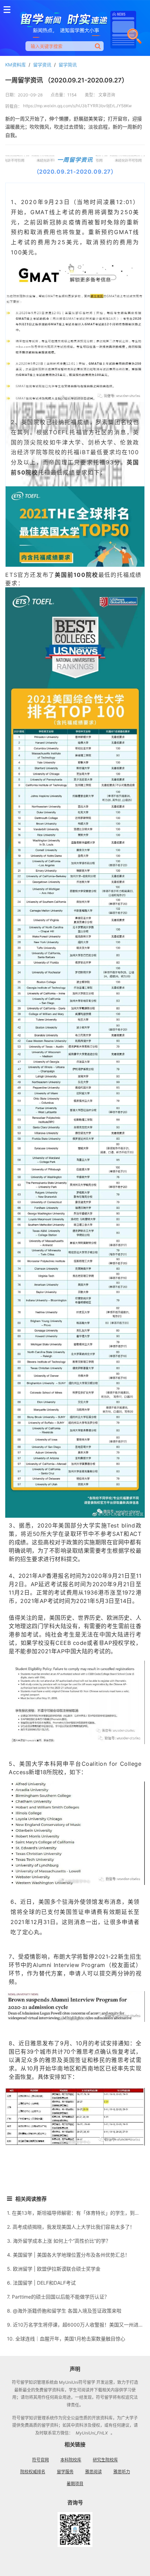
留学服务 (65, 2472)
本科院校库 (71, 2460)
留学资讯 (42, 65)
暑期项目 (75, 2484)
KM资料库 (16, 65)
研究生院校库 (105, 2460)
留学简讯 (68, 65)
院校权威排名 (33, 2472)
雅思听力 (122, 2472)
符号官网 (40, 2460)
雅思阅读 (93, 2472)
